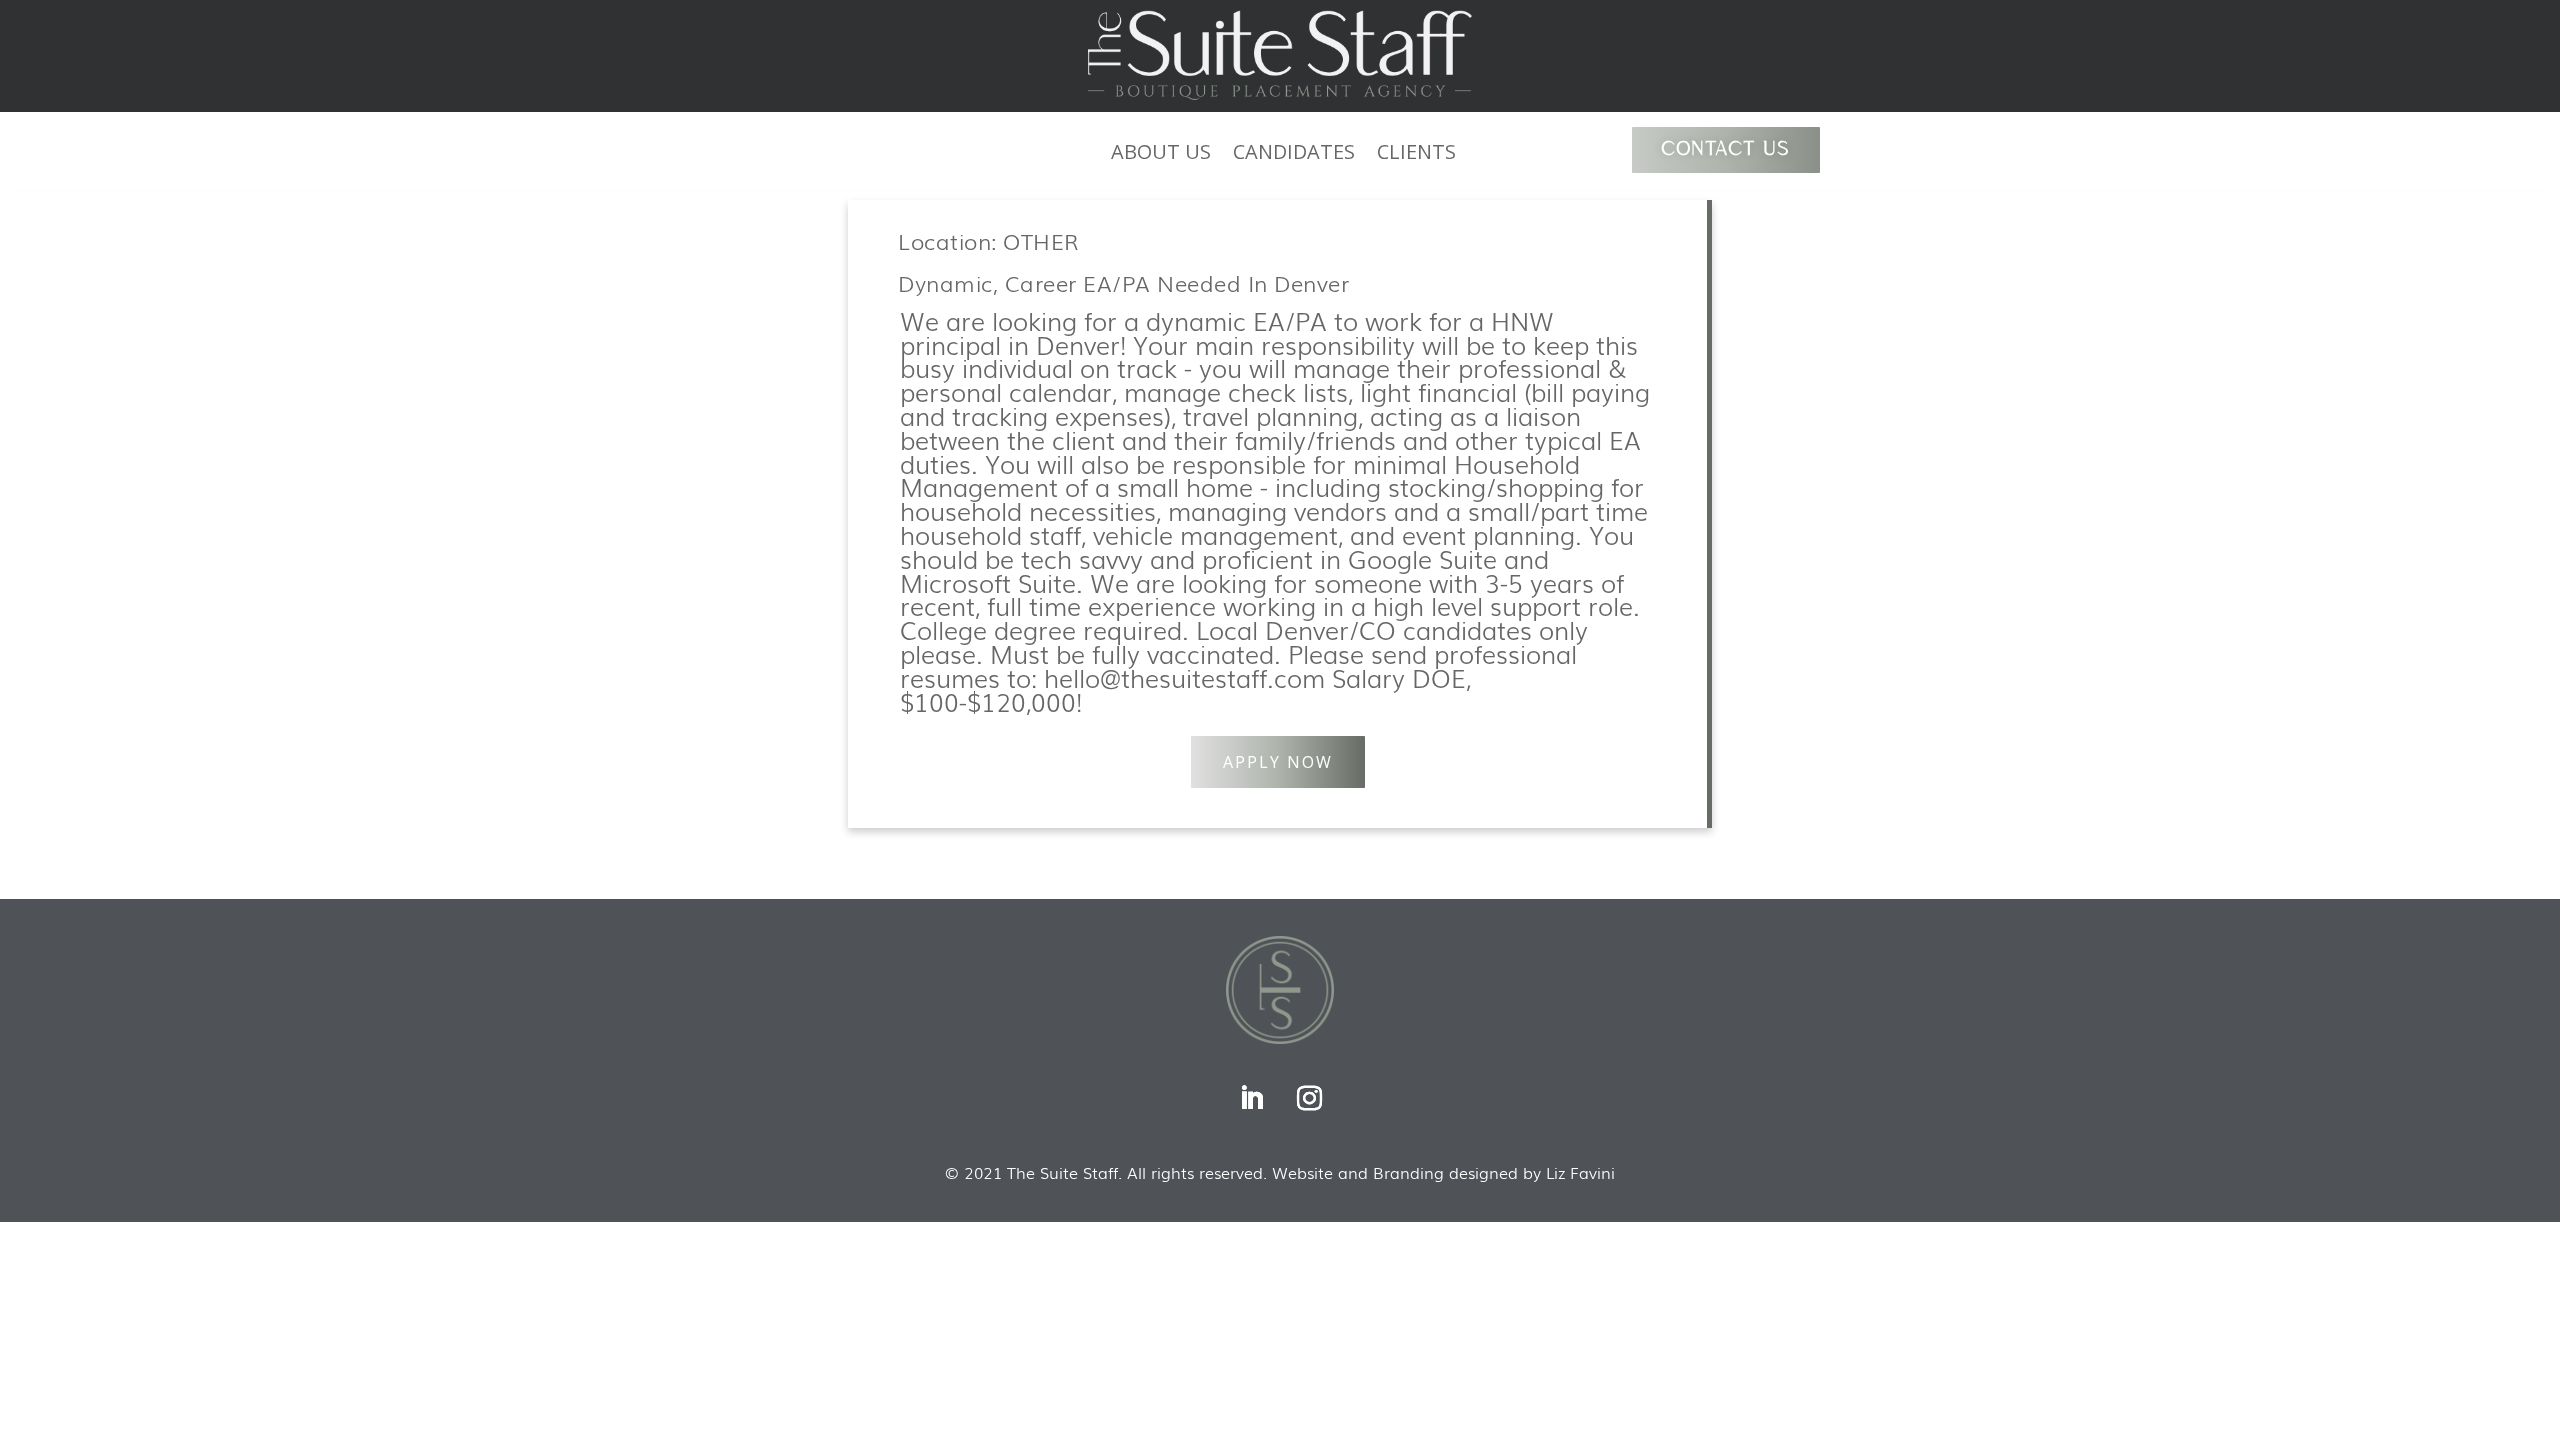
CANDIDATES (1294, 155)
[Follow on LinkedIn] (1251, 1099)
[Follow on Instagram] (1309, 1099)
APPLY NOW (1278, 762)
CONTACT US (1726, 150)
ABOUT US (1161, 155)
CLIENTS (1416, 155)
